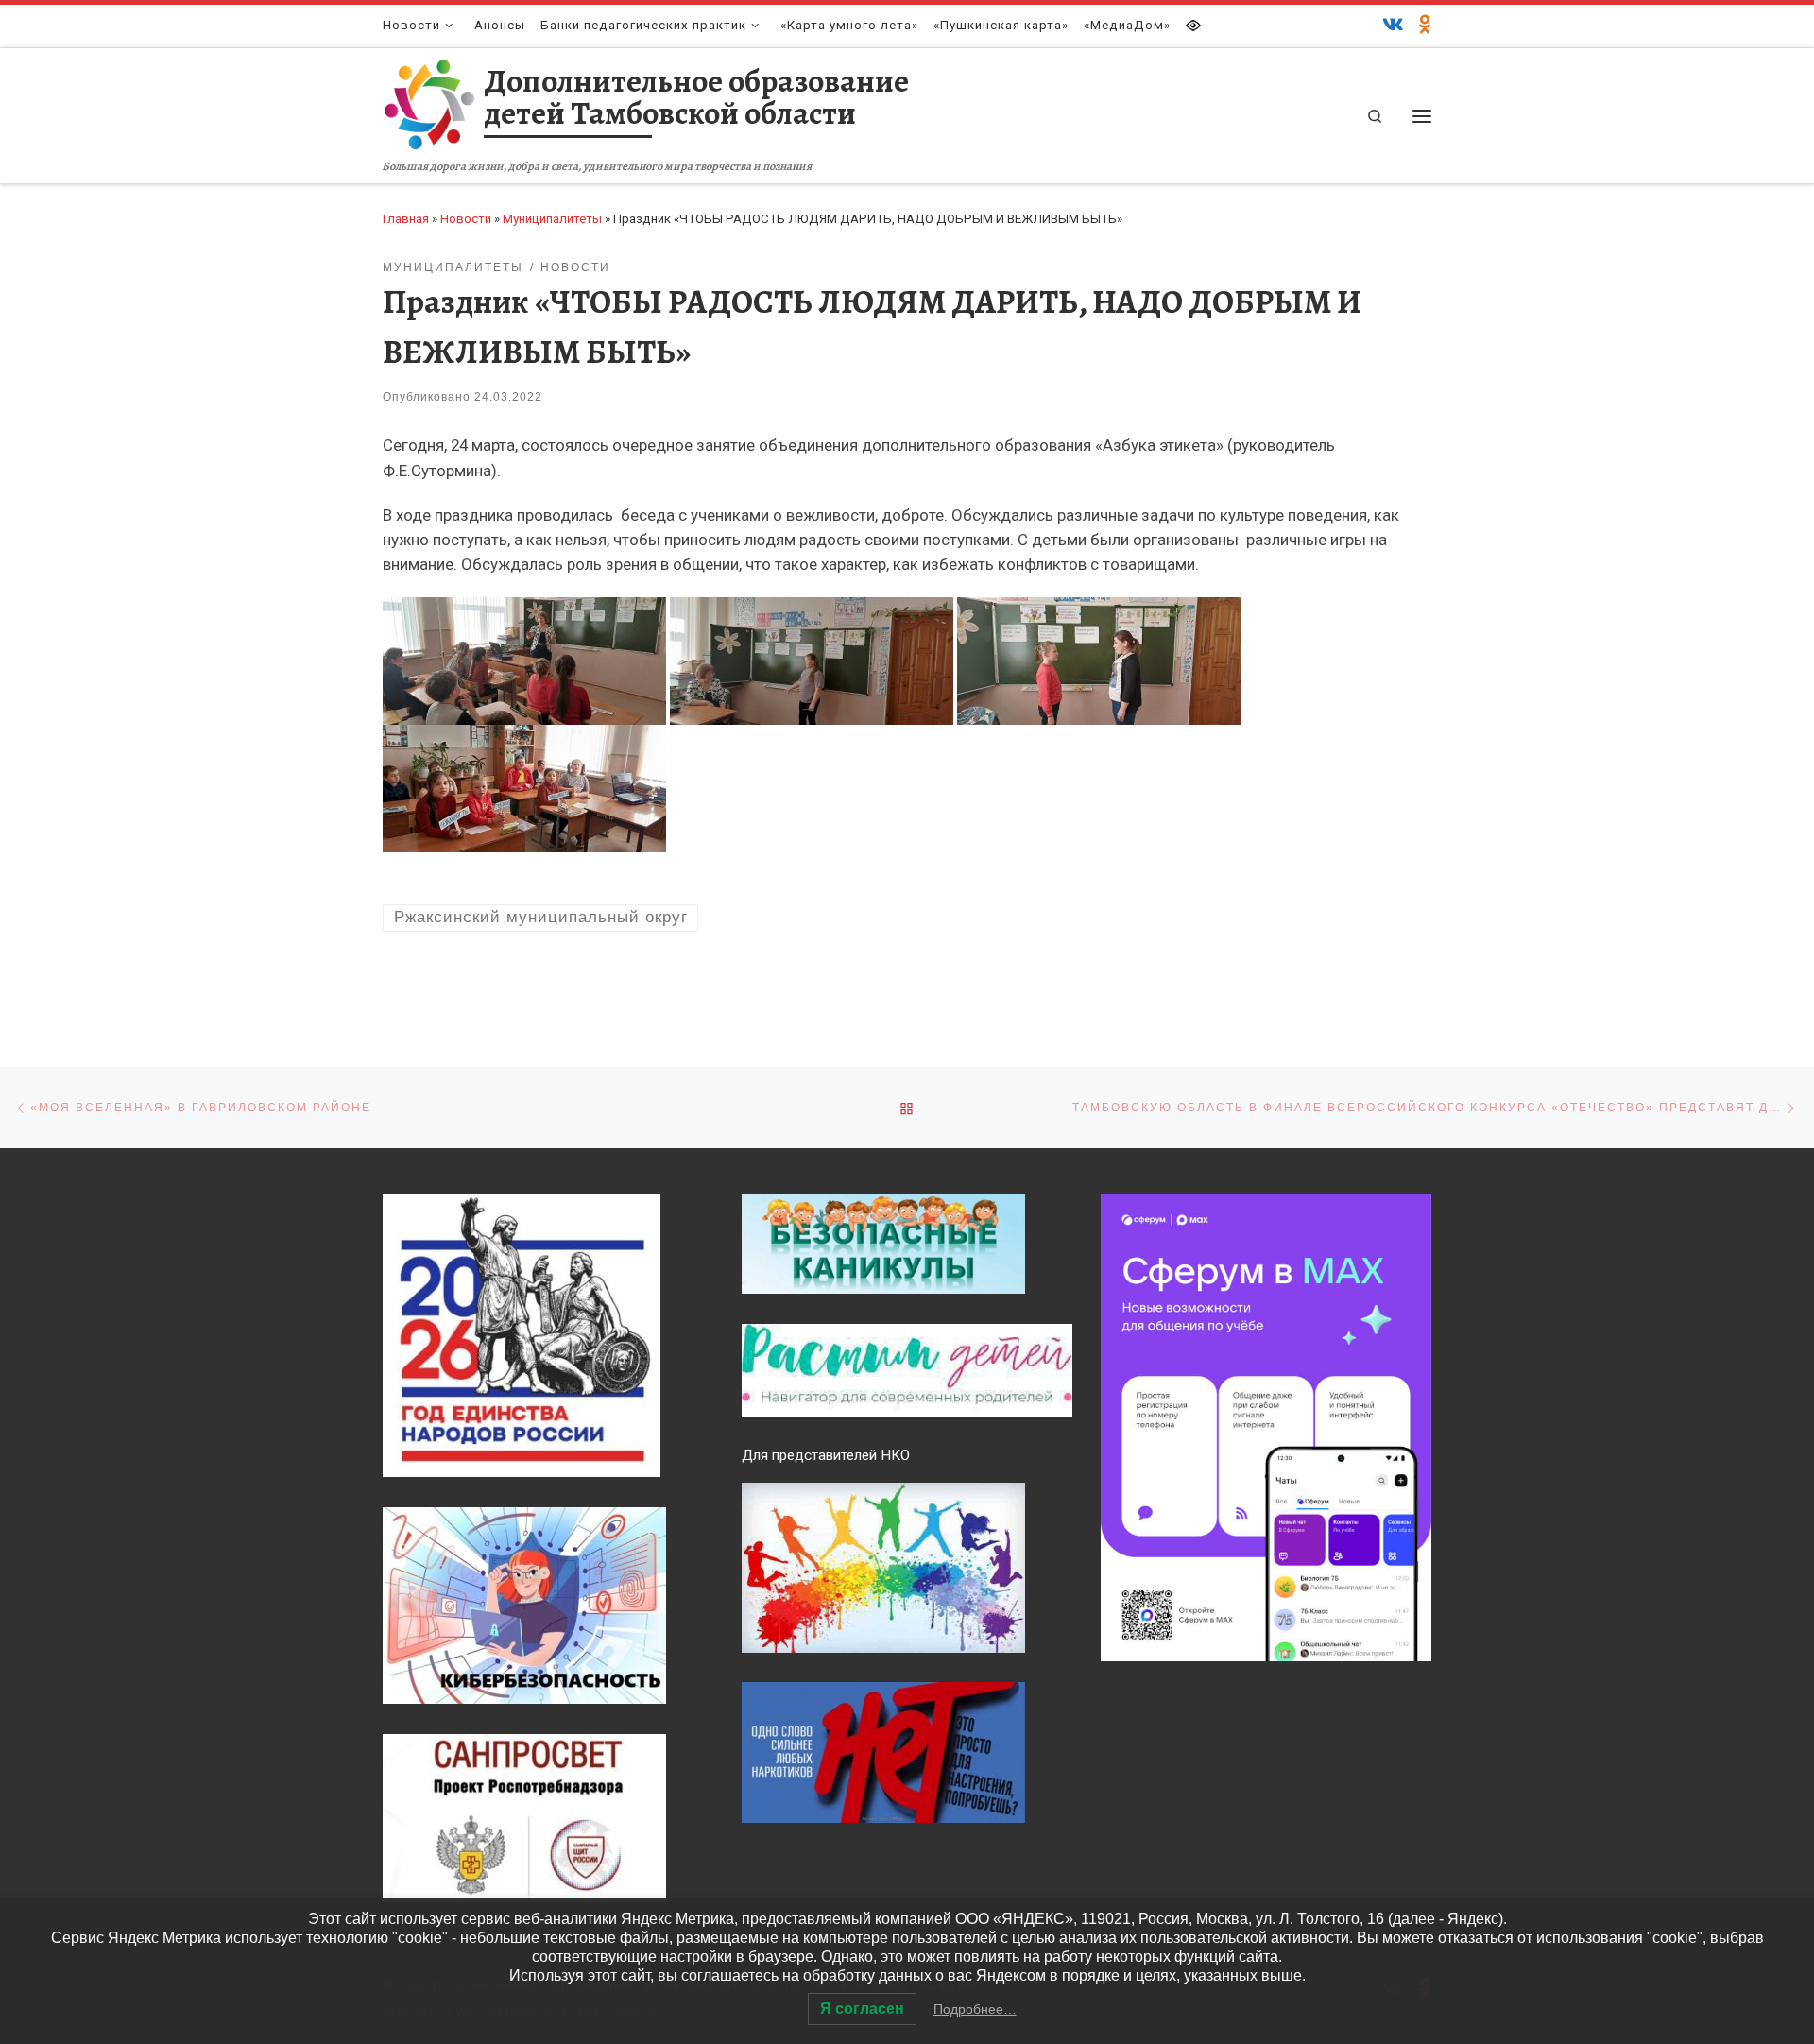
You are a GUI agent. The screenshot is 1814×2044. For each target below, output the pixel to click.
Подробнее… (975, 2009)
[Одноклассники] (1425, 26)
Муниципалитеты (552, 219)
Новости (466, 219)
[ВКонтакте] (1393, 26)
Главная (406, 219)
